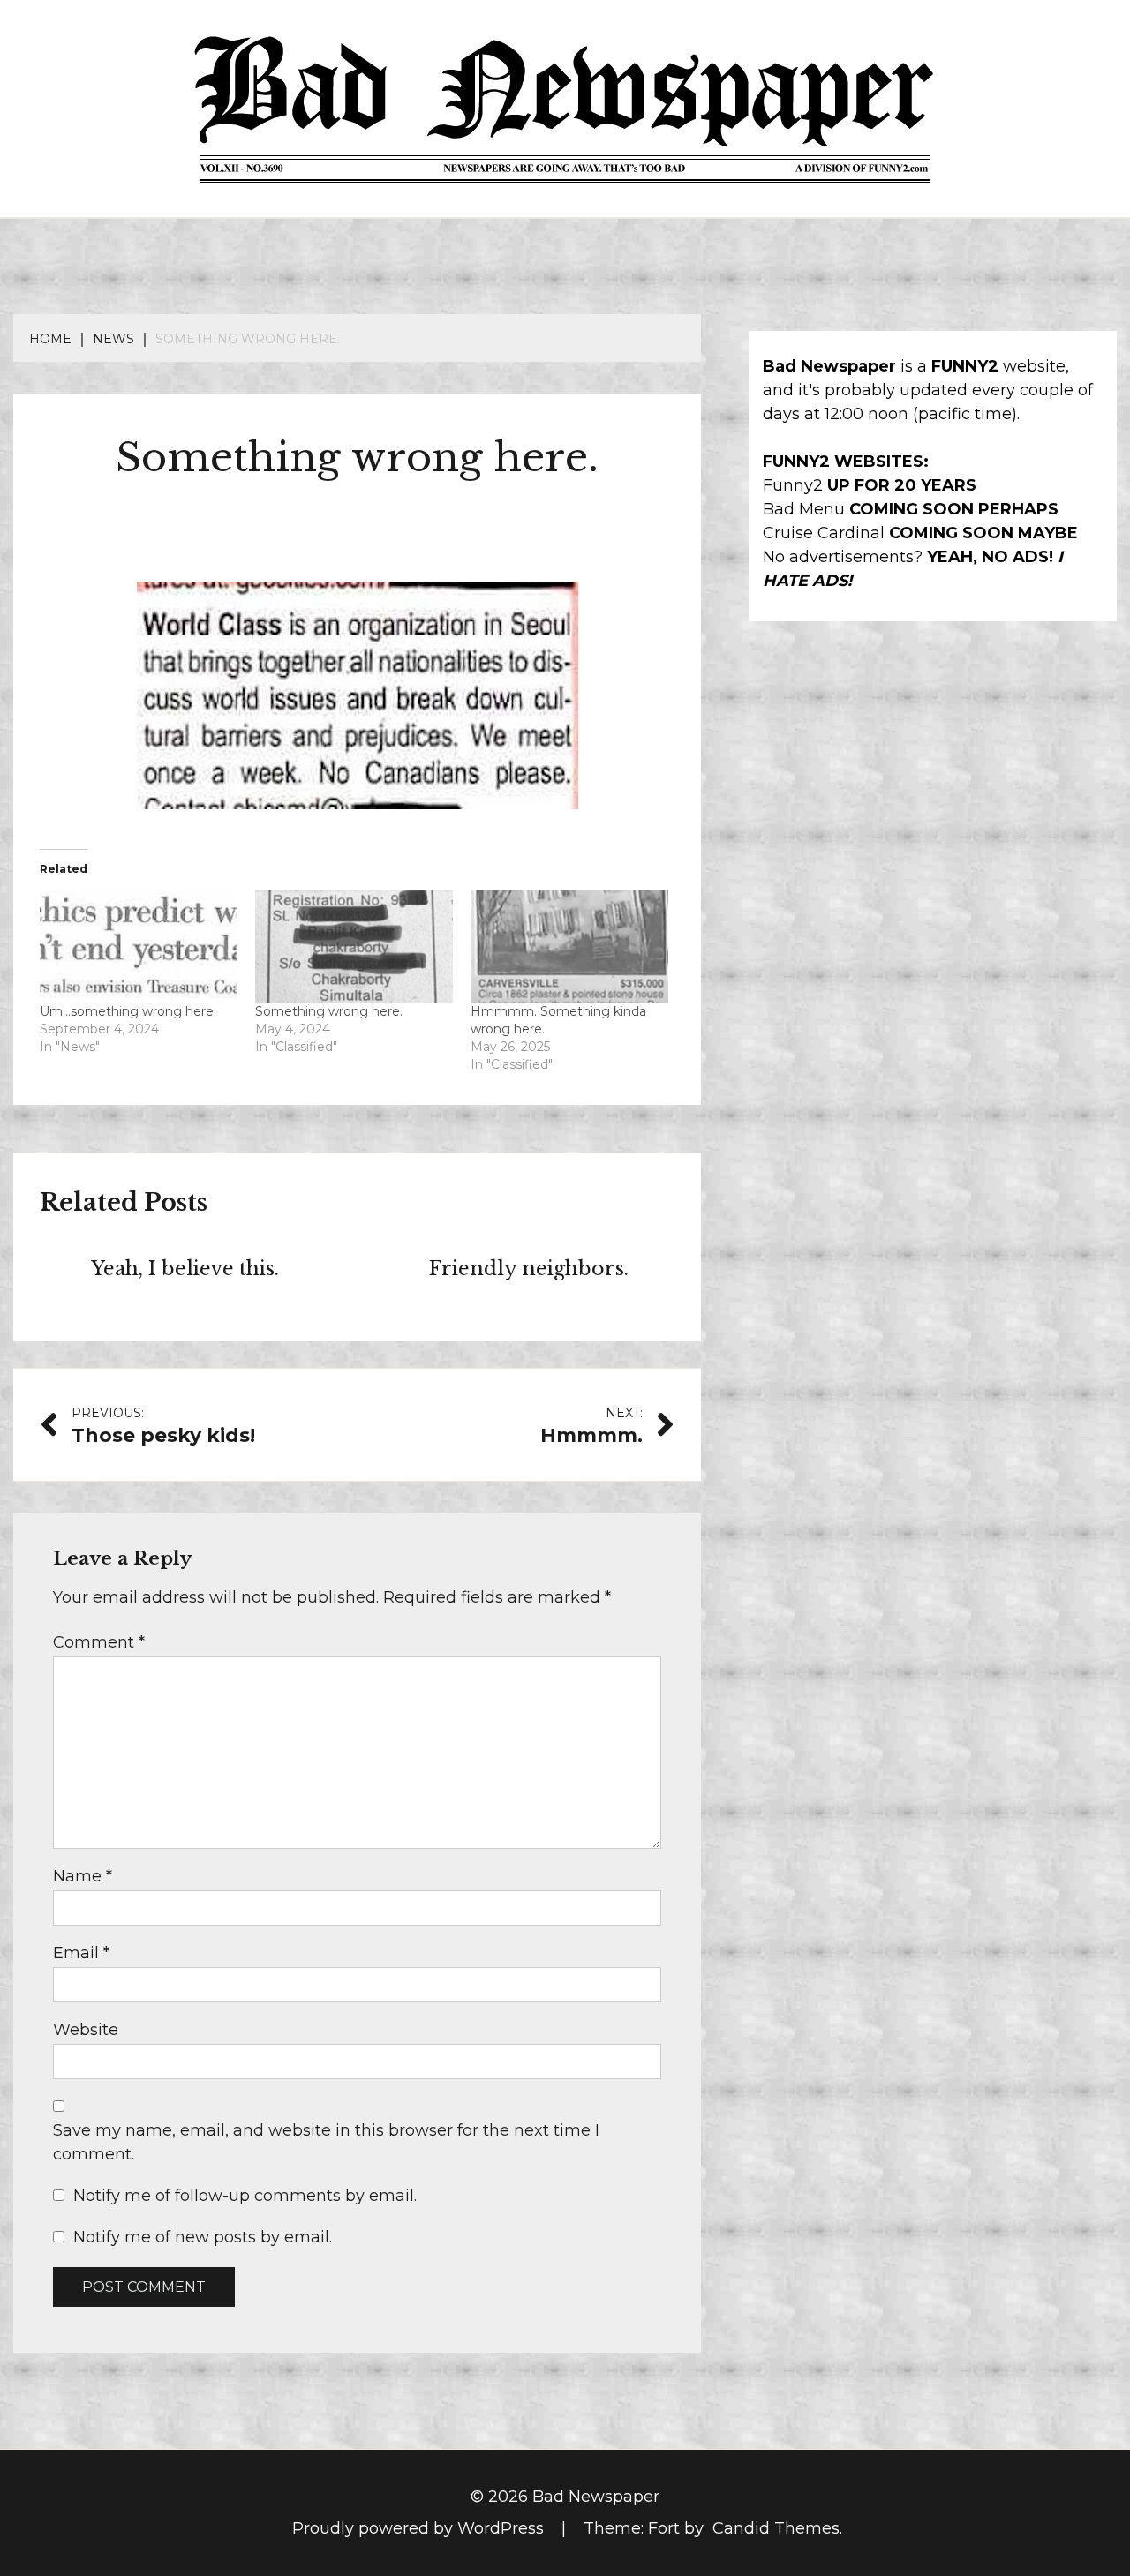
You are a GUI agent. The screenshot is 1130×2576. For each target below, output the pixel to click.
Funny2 (793, 485)
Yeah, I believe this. (185, 1269)
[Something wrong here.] (354, 946)
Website (86, 2030)
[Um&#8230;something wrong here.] (139, 946)
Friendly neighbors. (529, 1269)
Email (81, 1953)
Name (83, 1876)
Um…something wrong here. (128, 1011)
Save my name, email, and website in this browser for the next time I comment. (326, 2142)
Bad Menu (804, 509)
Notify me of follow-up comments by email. (245, 2196)
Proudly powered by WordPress (420, 2528)
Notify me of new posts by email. (203, 2237)
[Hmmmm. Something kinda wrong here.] (569, 946)
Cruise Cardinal (824, 533)
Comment (99, 1642)
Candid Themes (776, 2528)
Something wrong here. (329, 1011)
